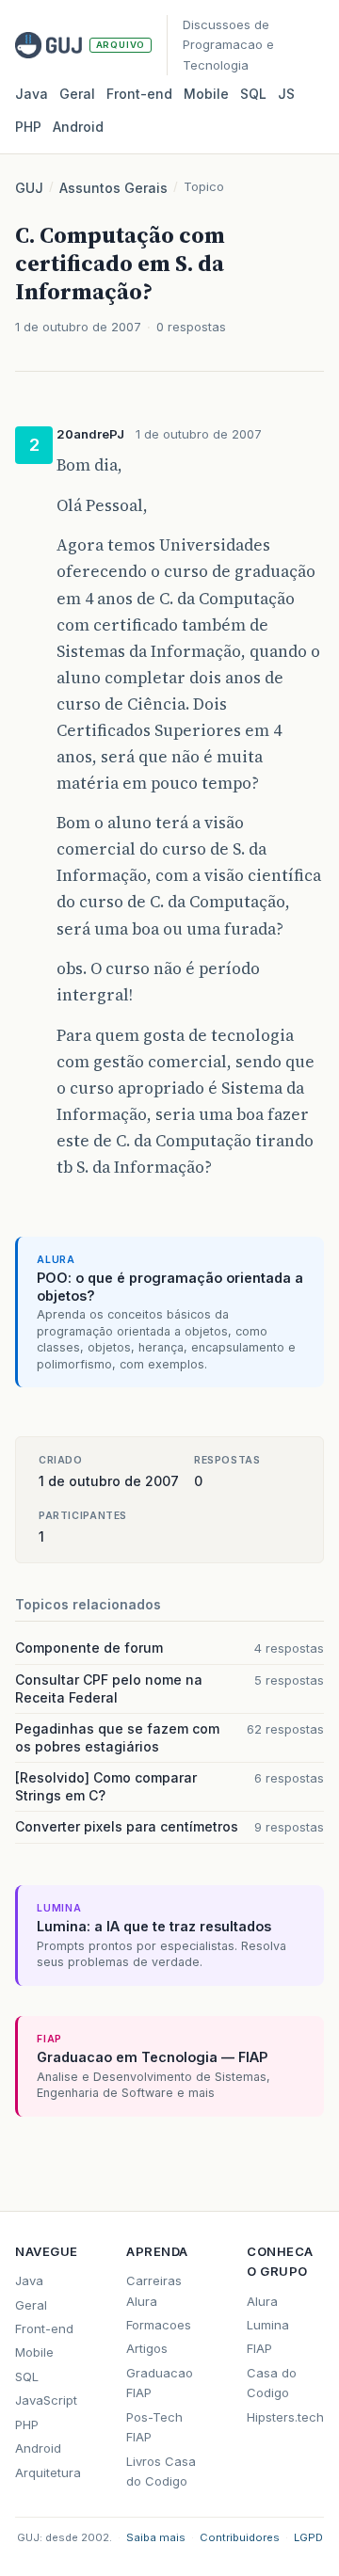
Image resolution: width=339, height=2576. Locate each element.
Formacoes (159, 2325)
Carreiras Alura (154, 2290)
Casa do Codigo (272, 2383)
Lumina (268, 2325)
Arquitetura (48, 2472)
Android (78, 127)
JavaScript (46, 2400)
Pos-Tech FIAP (154, 2427)
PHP (28, 127)
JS (286, 94)
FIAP (259, 2348)
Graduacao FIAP (160, 2383)
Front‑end (139, 94)
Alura (262, 2301)
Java (32, 94)
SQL (253, 94)
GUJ (29, 188)
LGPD (308, 2537)
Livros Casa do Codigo (161, 2471)
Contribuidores (240, 2537)
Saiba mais (156, 2537)
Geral (77, 94)
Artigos (147, 2348)
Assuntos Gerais (113, 188)
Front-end (44, 2328)
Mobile (206, 94)
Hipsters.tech (285, 2417)
